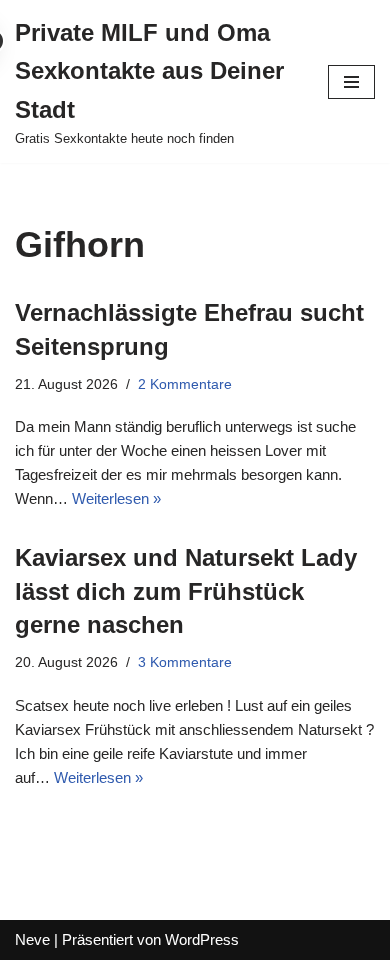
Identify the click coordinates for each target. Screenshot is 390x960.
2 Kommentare (185, 384)
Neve (32, 939)
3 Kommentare (185, 662)
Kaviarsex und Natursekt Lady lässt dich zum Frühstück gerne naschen (186, 591)
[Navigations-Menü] (351, 82)
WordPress (202, 939)
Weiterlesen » (116, 498)
